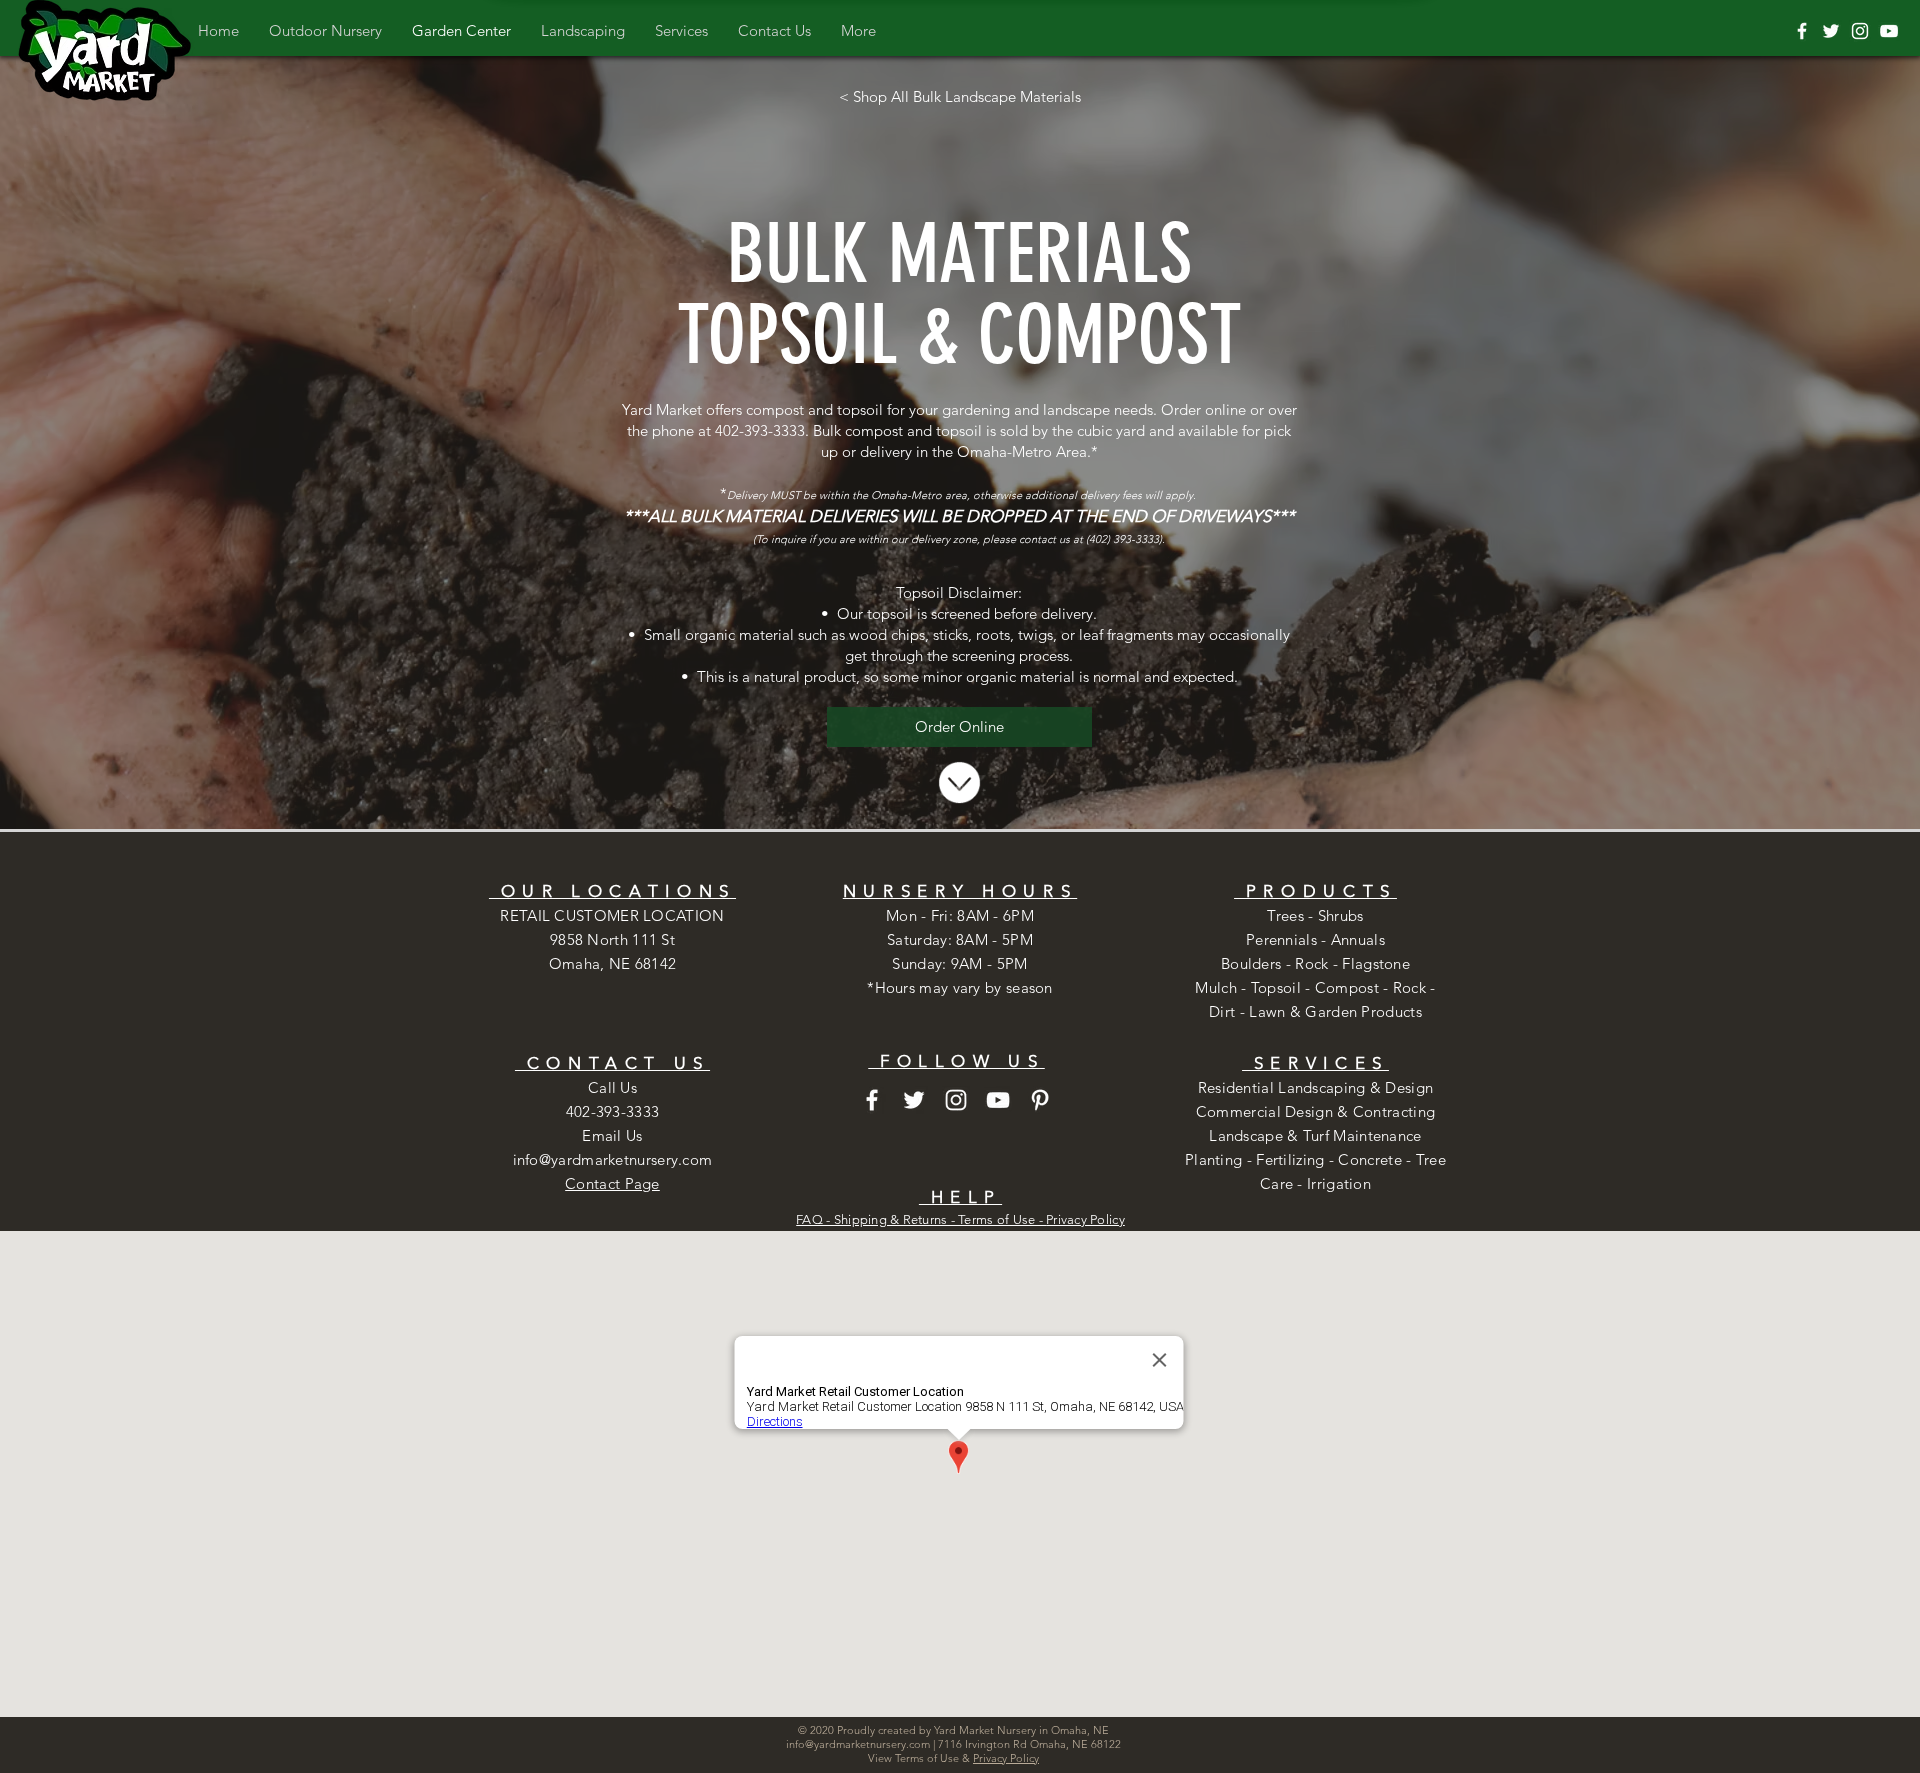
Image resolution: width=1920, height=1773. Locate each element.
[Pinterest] (1040, 1100)
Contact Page (612, 1183)
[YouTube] (1889, 31)
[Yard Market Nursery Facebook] (1802, 31)
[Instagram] (1860, 31)
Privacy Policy (1085, 1219)
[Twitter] (1831, 31)
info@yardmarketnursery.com (613, 1159)
